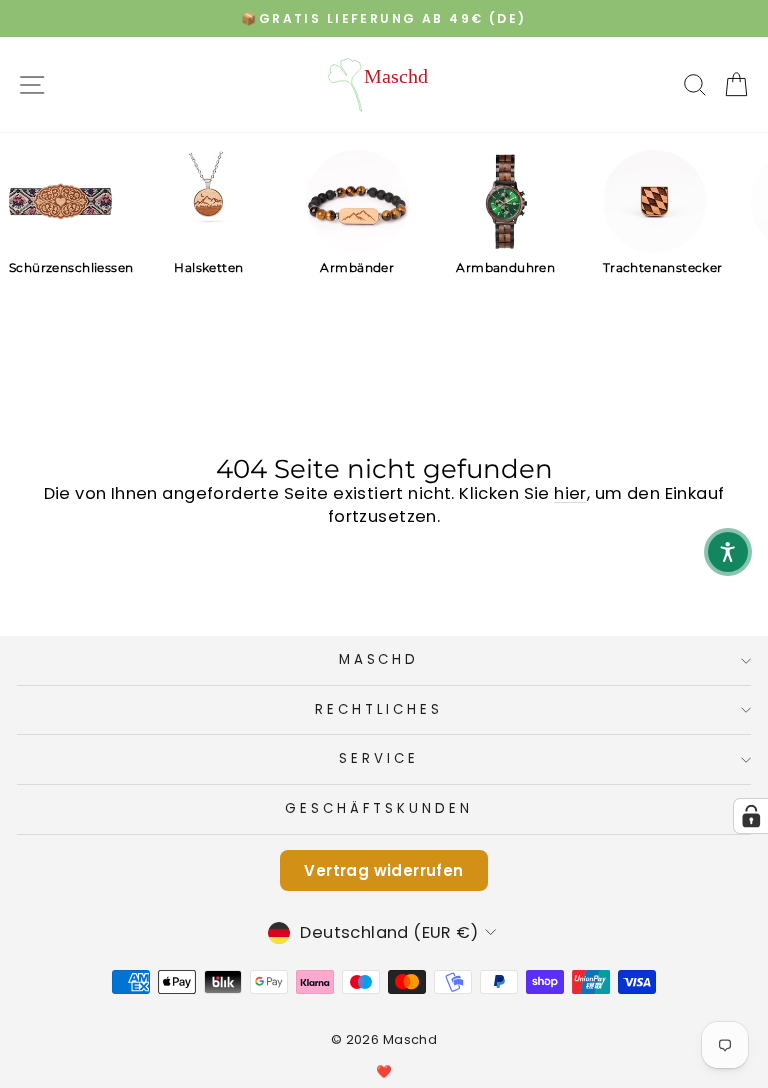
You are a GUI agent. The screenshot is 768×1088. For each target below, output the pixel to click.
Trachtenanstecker (654, 267)
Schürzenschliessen (60, 267)
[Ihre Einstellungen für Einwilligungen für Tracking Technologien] (751, 816)
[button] (728, 552)
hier (570, 493)
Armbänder (357, 267)
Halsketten (208, 267)
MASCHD (379, 659)
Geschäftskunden (379, 808)
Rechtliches (379, 709)
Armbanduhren (505, 267)
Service (379, 758)
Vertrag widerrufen (383, 870)
